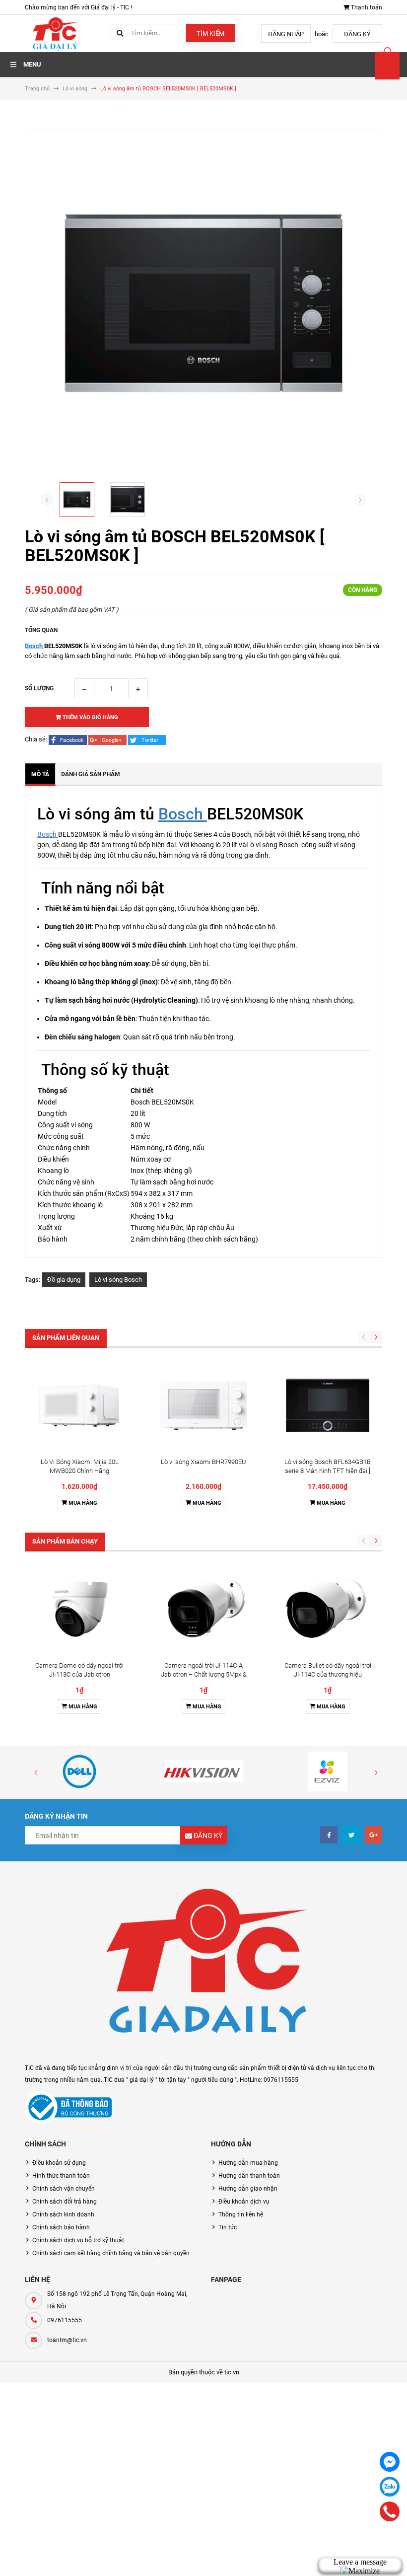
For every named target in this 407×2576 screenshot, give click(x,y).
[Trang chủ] (55, 33)
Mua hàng (82, 1503)
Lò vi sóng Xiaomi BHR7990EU (203, 1462)
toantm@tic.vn (67, 2340)
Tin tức (228, 2227)
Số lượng (39, 688)
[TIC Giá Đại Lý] (203, 1967)
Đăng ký (357, 34)
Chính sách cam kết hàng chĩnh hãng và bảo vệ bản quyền (111, 2253)
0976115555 (65, 2320)
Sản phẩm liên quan (66, 1338)
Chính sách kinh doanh (63, 2214)
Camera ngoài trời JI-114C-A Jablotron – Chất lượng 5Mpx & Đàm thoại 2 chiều (204, 1674)
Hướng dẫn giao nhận (248, 2189)
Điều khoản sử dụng (59, 2163)
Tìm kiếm (210, 34)
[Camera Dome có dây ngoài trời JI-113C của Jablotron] (79, 1609)
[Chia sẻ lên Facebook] (68, 739)
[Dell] (79, 1771)
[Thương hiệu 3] (328, 1771)
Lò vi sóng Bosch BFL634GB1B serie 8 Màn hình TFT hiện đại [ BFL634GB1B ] (328, 1471)
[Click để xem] (203, 303)
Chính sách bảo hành (61, 2227)
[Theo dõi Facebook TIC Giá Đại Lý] (329, 1835)
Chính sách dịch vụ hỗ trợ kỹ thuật (78, 2240)
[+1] (108, 739)
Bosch (34, 646)
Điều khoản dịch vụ (244, 2202)
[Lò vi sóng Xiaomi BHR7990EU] (203, 1405)
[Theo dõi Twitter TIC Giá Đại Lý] (351, 1835)
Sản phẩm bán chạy (65, 1541)
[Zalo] (390, 2487)
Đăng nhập (286, 34)
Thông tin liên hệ (241, 2214)
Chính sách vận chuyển (64, 2189)
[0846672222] (390, 2511)
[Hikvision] (203, 1771)
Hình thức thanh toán (61, 2176)
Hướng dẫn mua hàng (248, 2163)
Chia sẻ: (36, 739)
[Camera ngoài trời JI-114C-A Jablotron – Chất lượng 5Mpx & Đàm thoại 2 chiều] (203, 1609)
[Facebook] (390, 2462)
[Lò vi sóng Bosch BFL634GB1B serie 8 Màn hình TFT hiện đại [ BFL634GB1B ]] (328, 1405)
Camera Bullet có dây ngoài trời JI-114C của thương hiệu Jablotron (328, 1674)
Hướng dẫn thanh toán (249, 2176)
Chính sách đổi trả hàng (65, 2202)
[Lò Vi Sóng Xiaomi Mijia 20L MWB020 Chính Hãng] (79, 1405)
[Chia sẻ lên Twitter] (147, 739)
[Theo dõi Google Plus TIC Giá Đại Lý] (373, 1835)
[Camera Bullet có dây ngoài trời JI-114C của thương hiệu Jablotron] (328, 1609)
